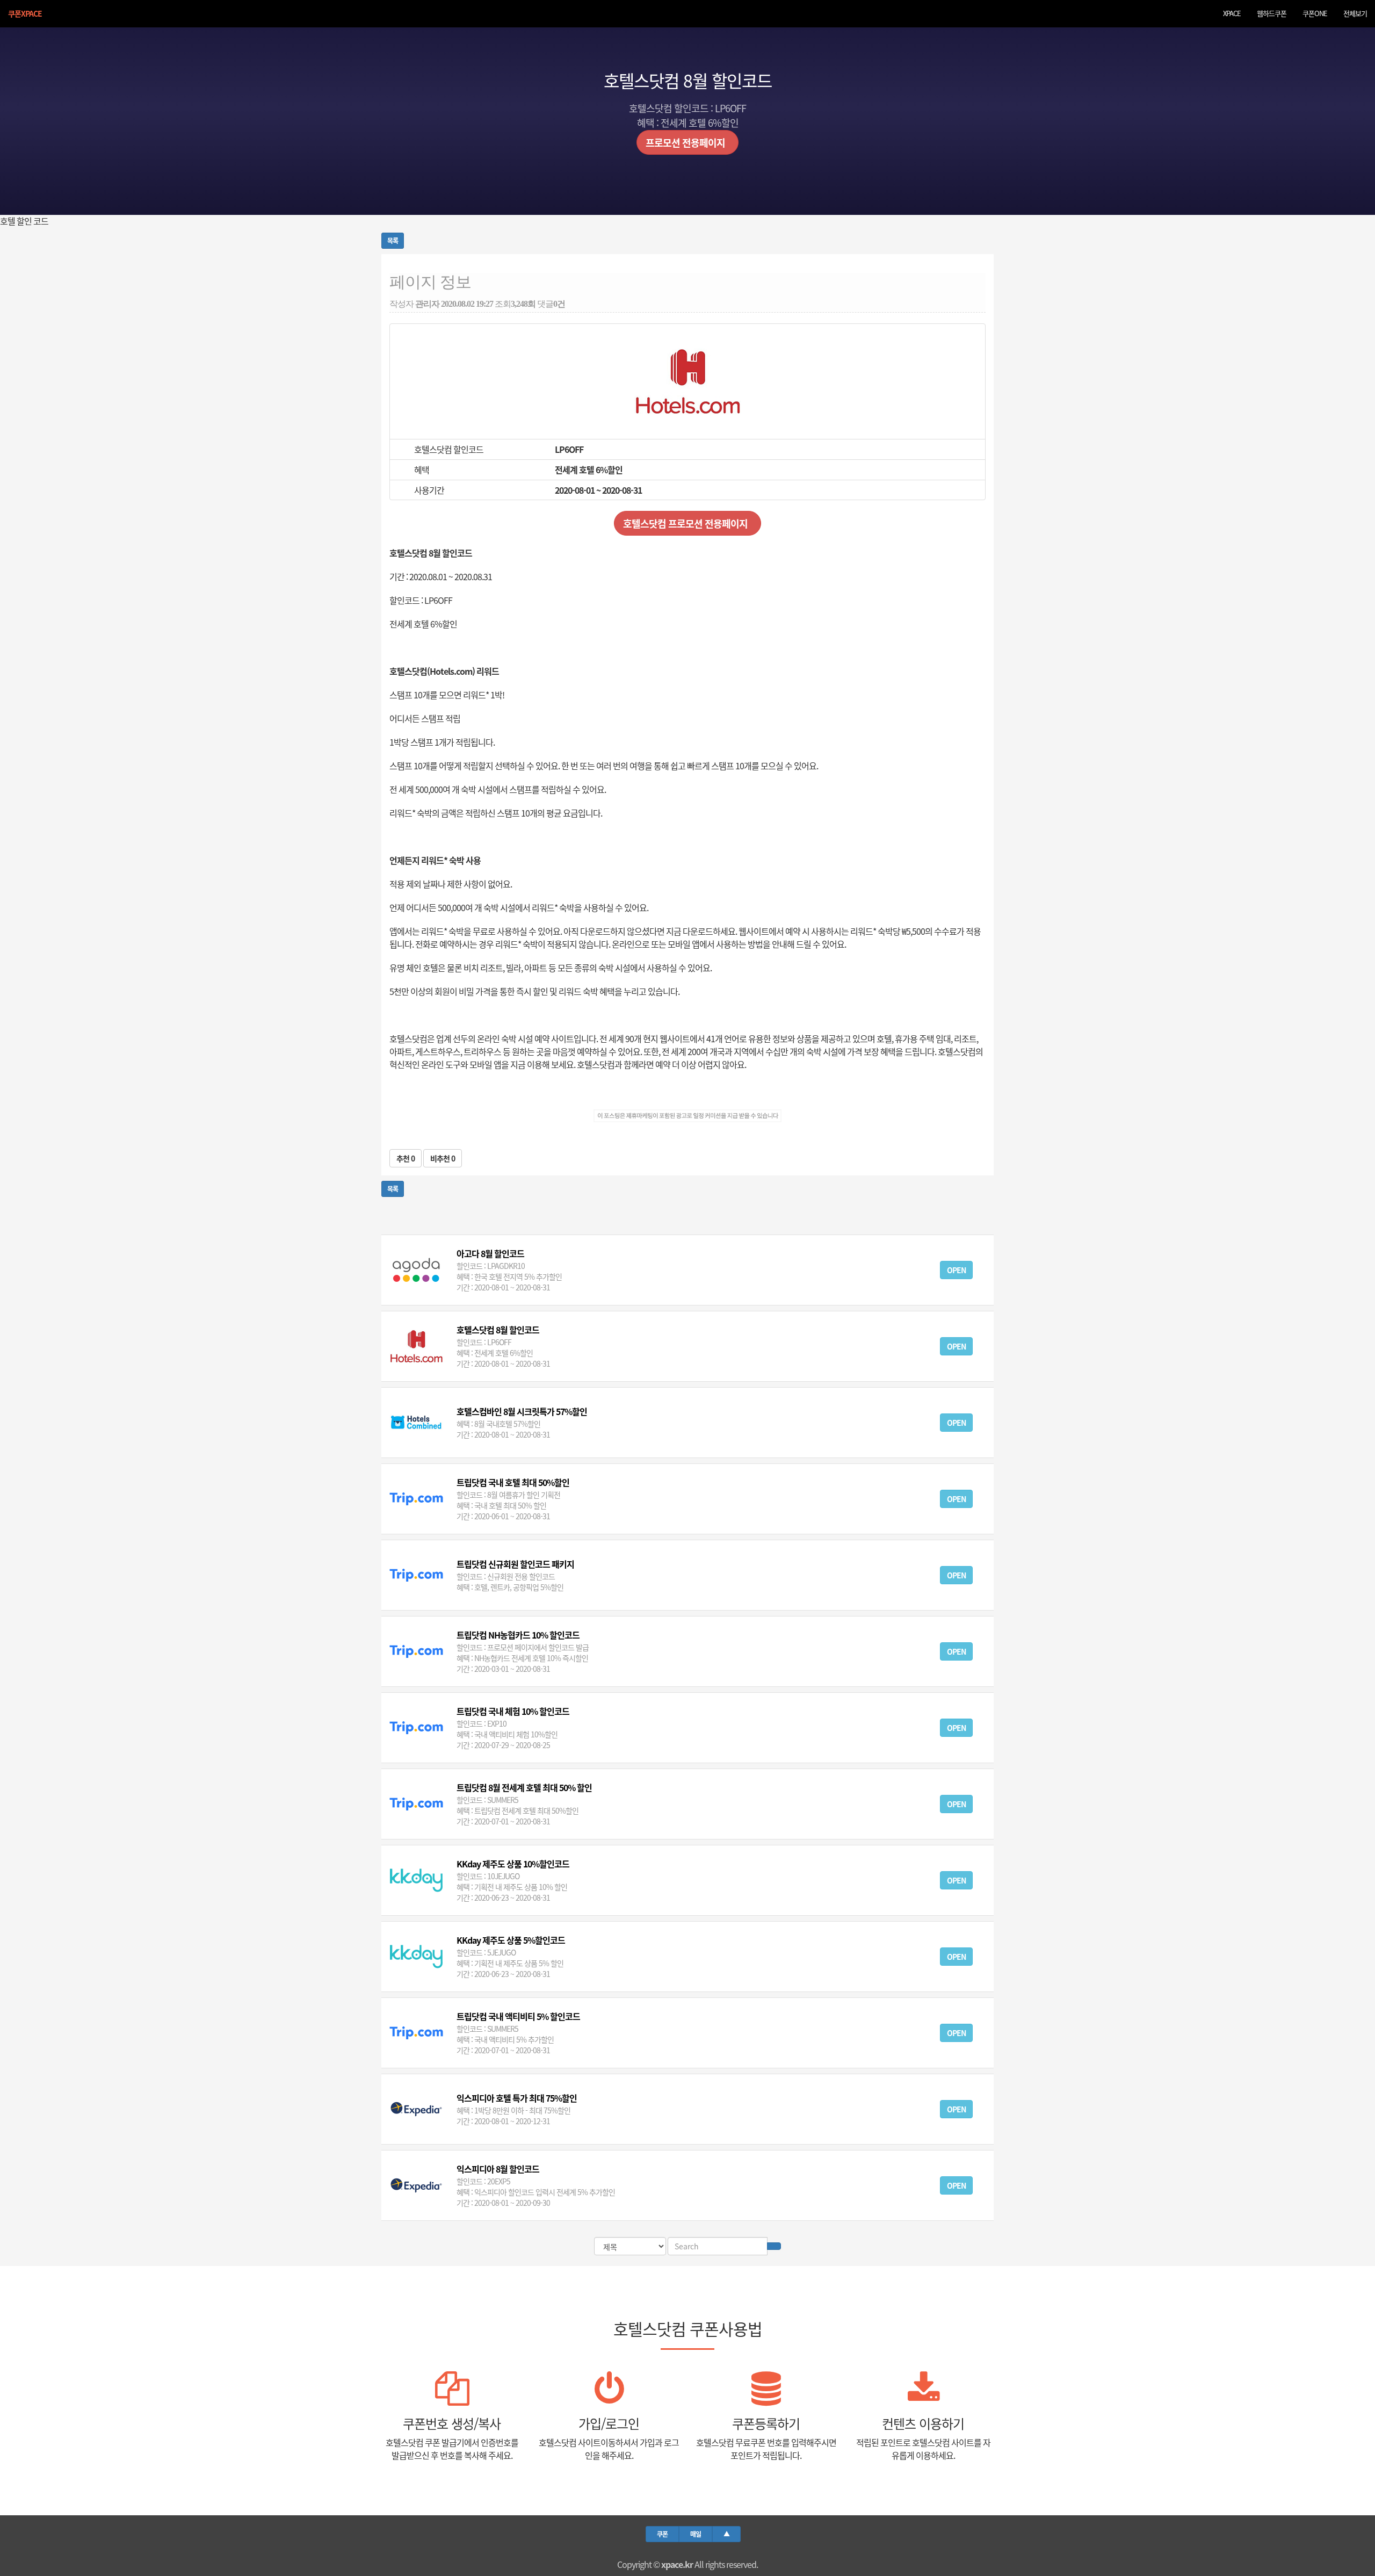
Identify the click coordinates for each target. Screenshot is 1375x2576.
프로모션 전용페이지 (687, 142)
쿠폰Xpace (25, 13)
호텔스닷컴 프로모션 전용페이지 (687, 523)
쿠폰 (662, 2534)
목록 (393, 240)
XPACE (1232, 13)
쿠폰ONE (1315, 13)
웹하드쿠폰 (1272, 13)
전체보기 (1355, 13)
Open (956, 1270)
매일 (696, 2534)
